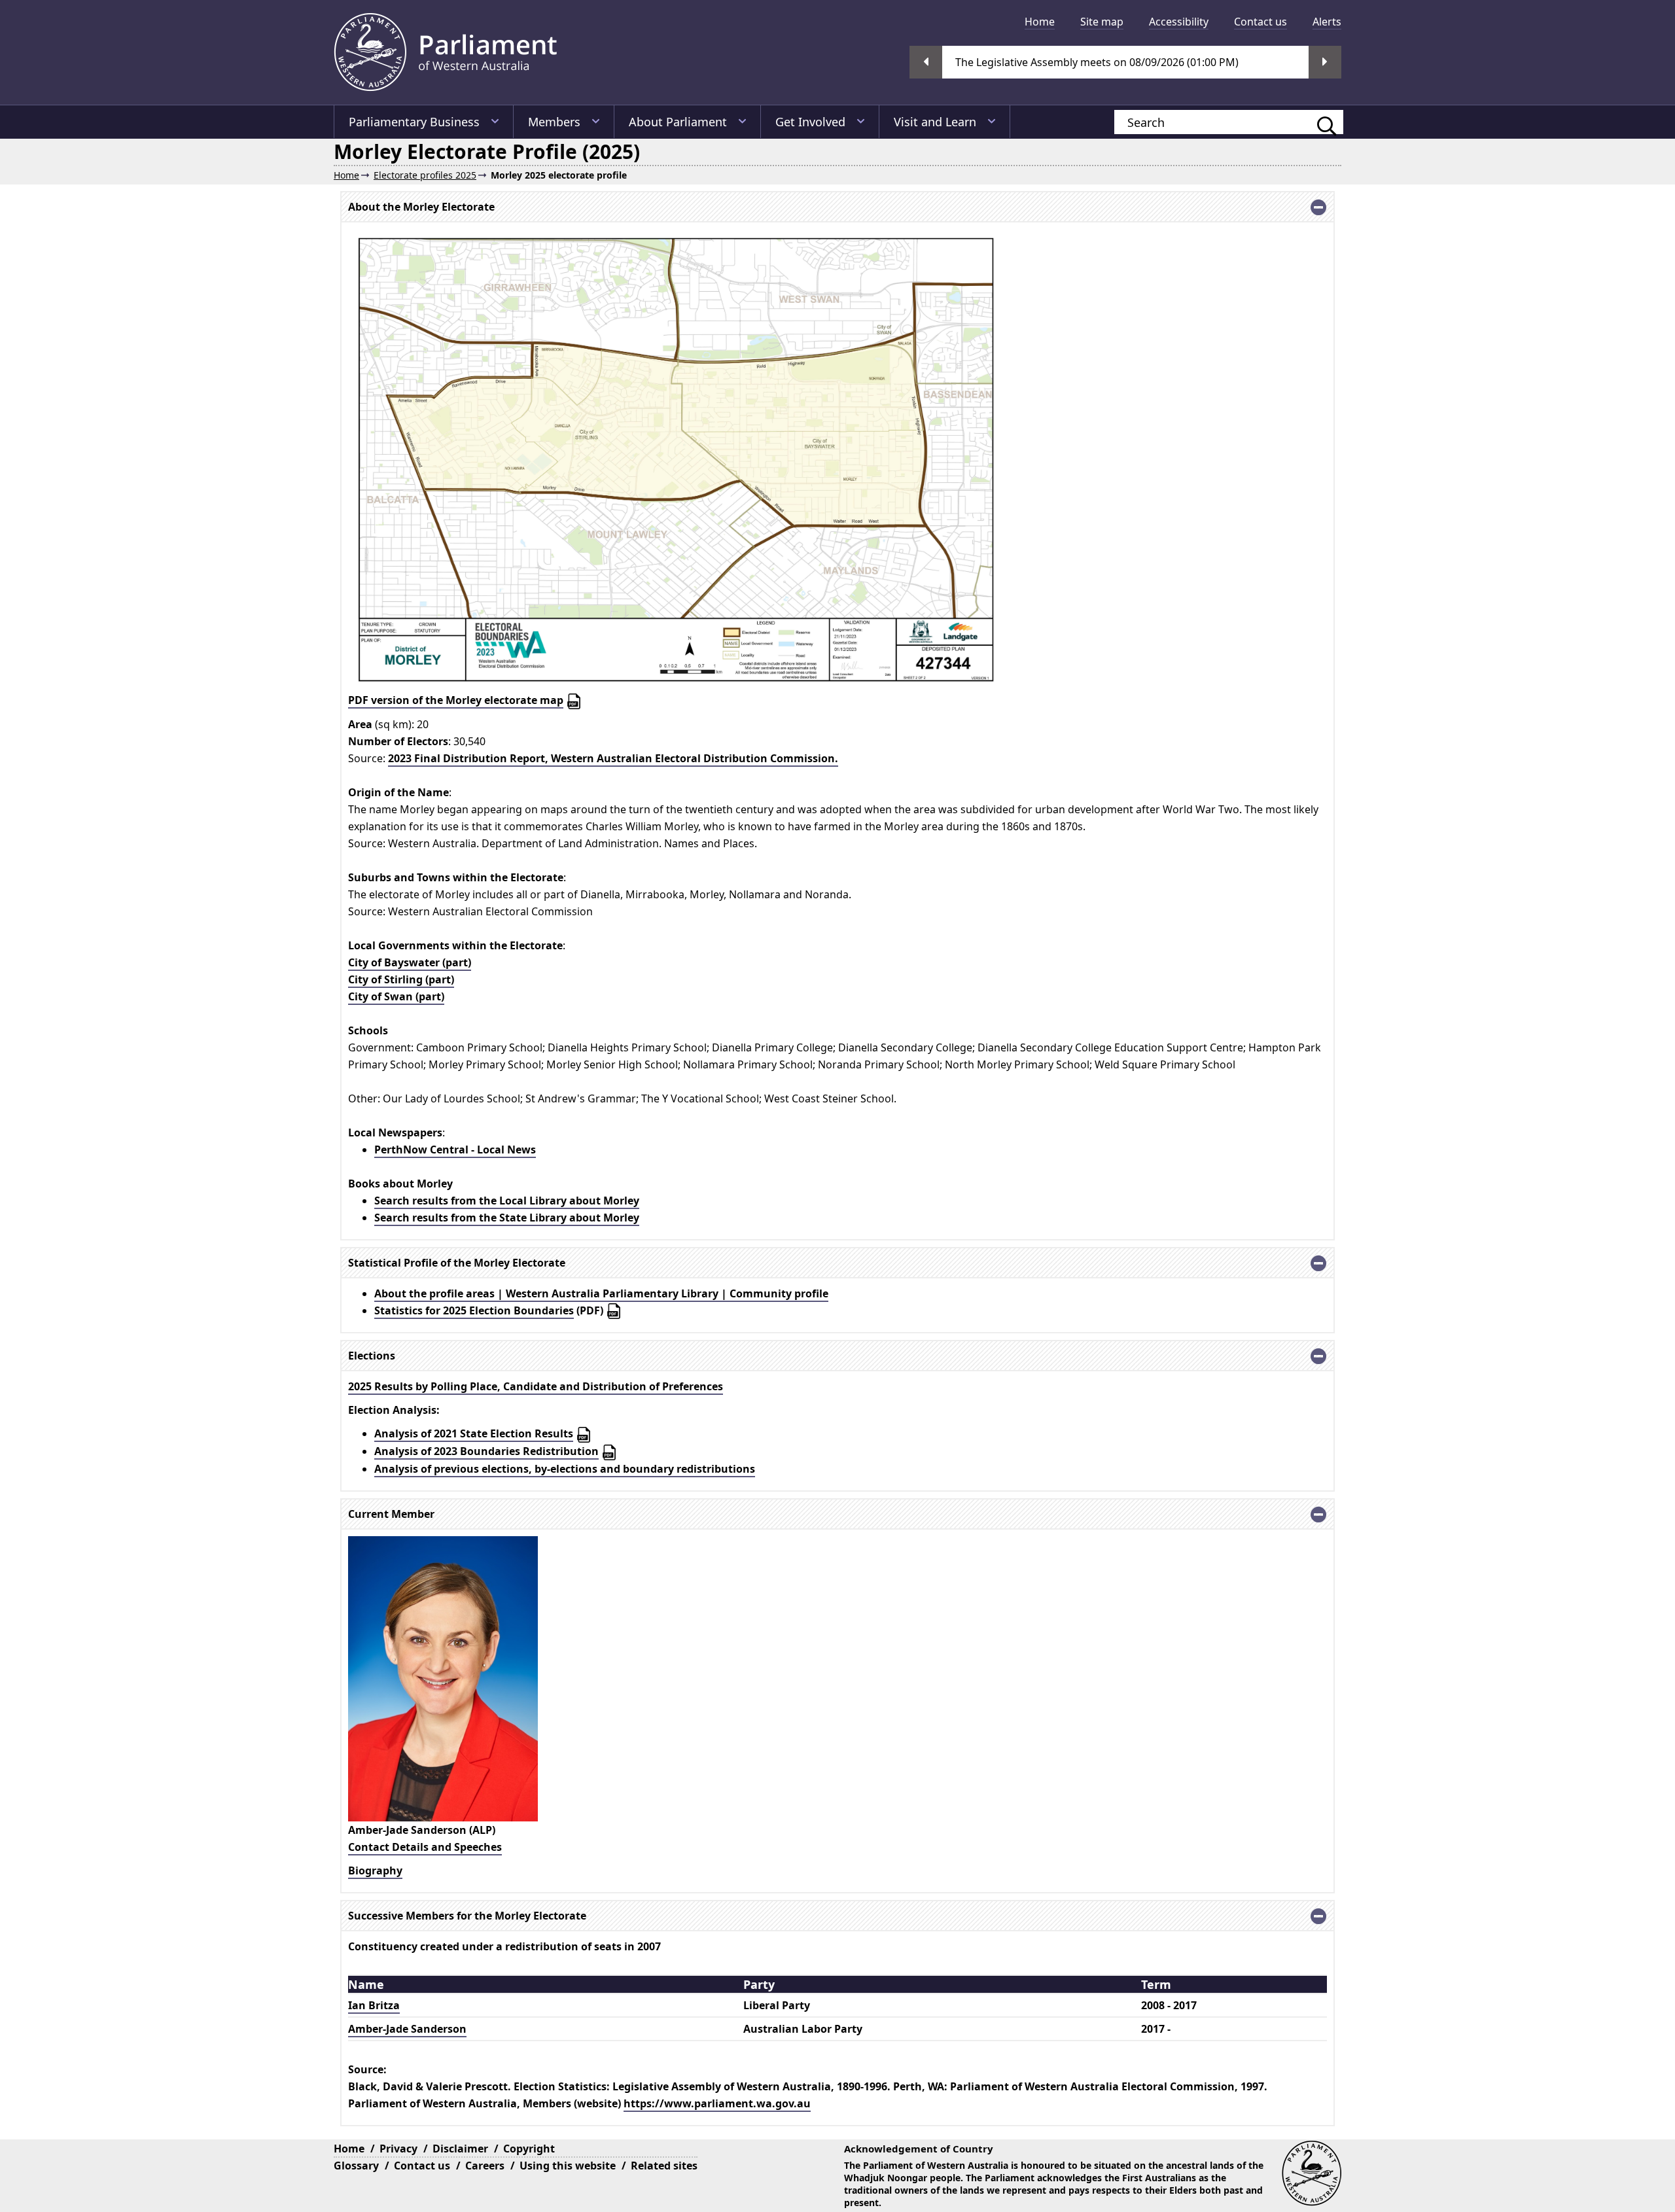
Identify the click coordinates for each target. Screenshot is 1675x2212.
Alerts (1327, 22)
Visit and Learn (935, 122)
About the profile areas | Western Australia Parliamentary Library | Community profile (601, 1293)
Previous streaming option (926, 62)
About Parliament (678, 122)
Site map (1102, 22)
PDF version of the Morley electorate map (456, 700)
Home (1040, 22)
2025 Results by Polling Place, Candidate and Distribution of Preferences (536, 1386)
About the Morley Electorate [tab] (421, 207)
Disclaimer (460, 2149)
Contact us (1261, 22)
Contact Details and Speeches (425, 1847)
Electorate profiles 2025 (425, 175)
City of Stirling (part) (401, 979)
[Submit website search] (1320, 122)
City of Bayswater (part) (410, 962)
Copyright (529, 2149)
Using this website (568, 2166)
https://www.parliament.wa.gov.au (717, 2103)
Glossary (356, 2166)
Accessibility (1179, 22)
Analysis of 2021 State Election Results (474, 1433)
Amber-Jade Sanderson (407, 2029)
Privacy (398, 2149)
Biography (375, 1870)
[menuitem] (1040, 22)
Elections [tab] (372, 1356)
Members (554, 122)
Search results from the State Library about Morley (507, 1218)
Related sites (664, 2166)
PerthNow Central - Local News (455, 1150)
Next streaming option (1325, 62)
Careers (485, 2166)
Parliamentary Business (414, 122)
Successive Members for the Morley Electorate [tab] (467, 1916)
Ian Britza (374, 2005)
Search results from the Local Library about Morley (507, 1201)
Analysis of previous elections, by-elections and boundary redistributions (565, 1469)
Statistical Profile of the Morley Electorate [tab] (457, 1263)
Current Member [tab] (391, 1514)
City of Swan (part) (396, 996)
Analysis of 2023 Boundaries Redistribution (486, 1451)
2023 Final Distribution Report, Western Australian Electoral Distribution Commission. (613, 758)
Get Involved (810, 122)
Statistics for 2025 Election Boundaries (474, 1310)
